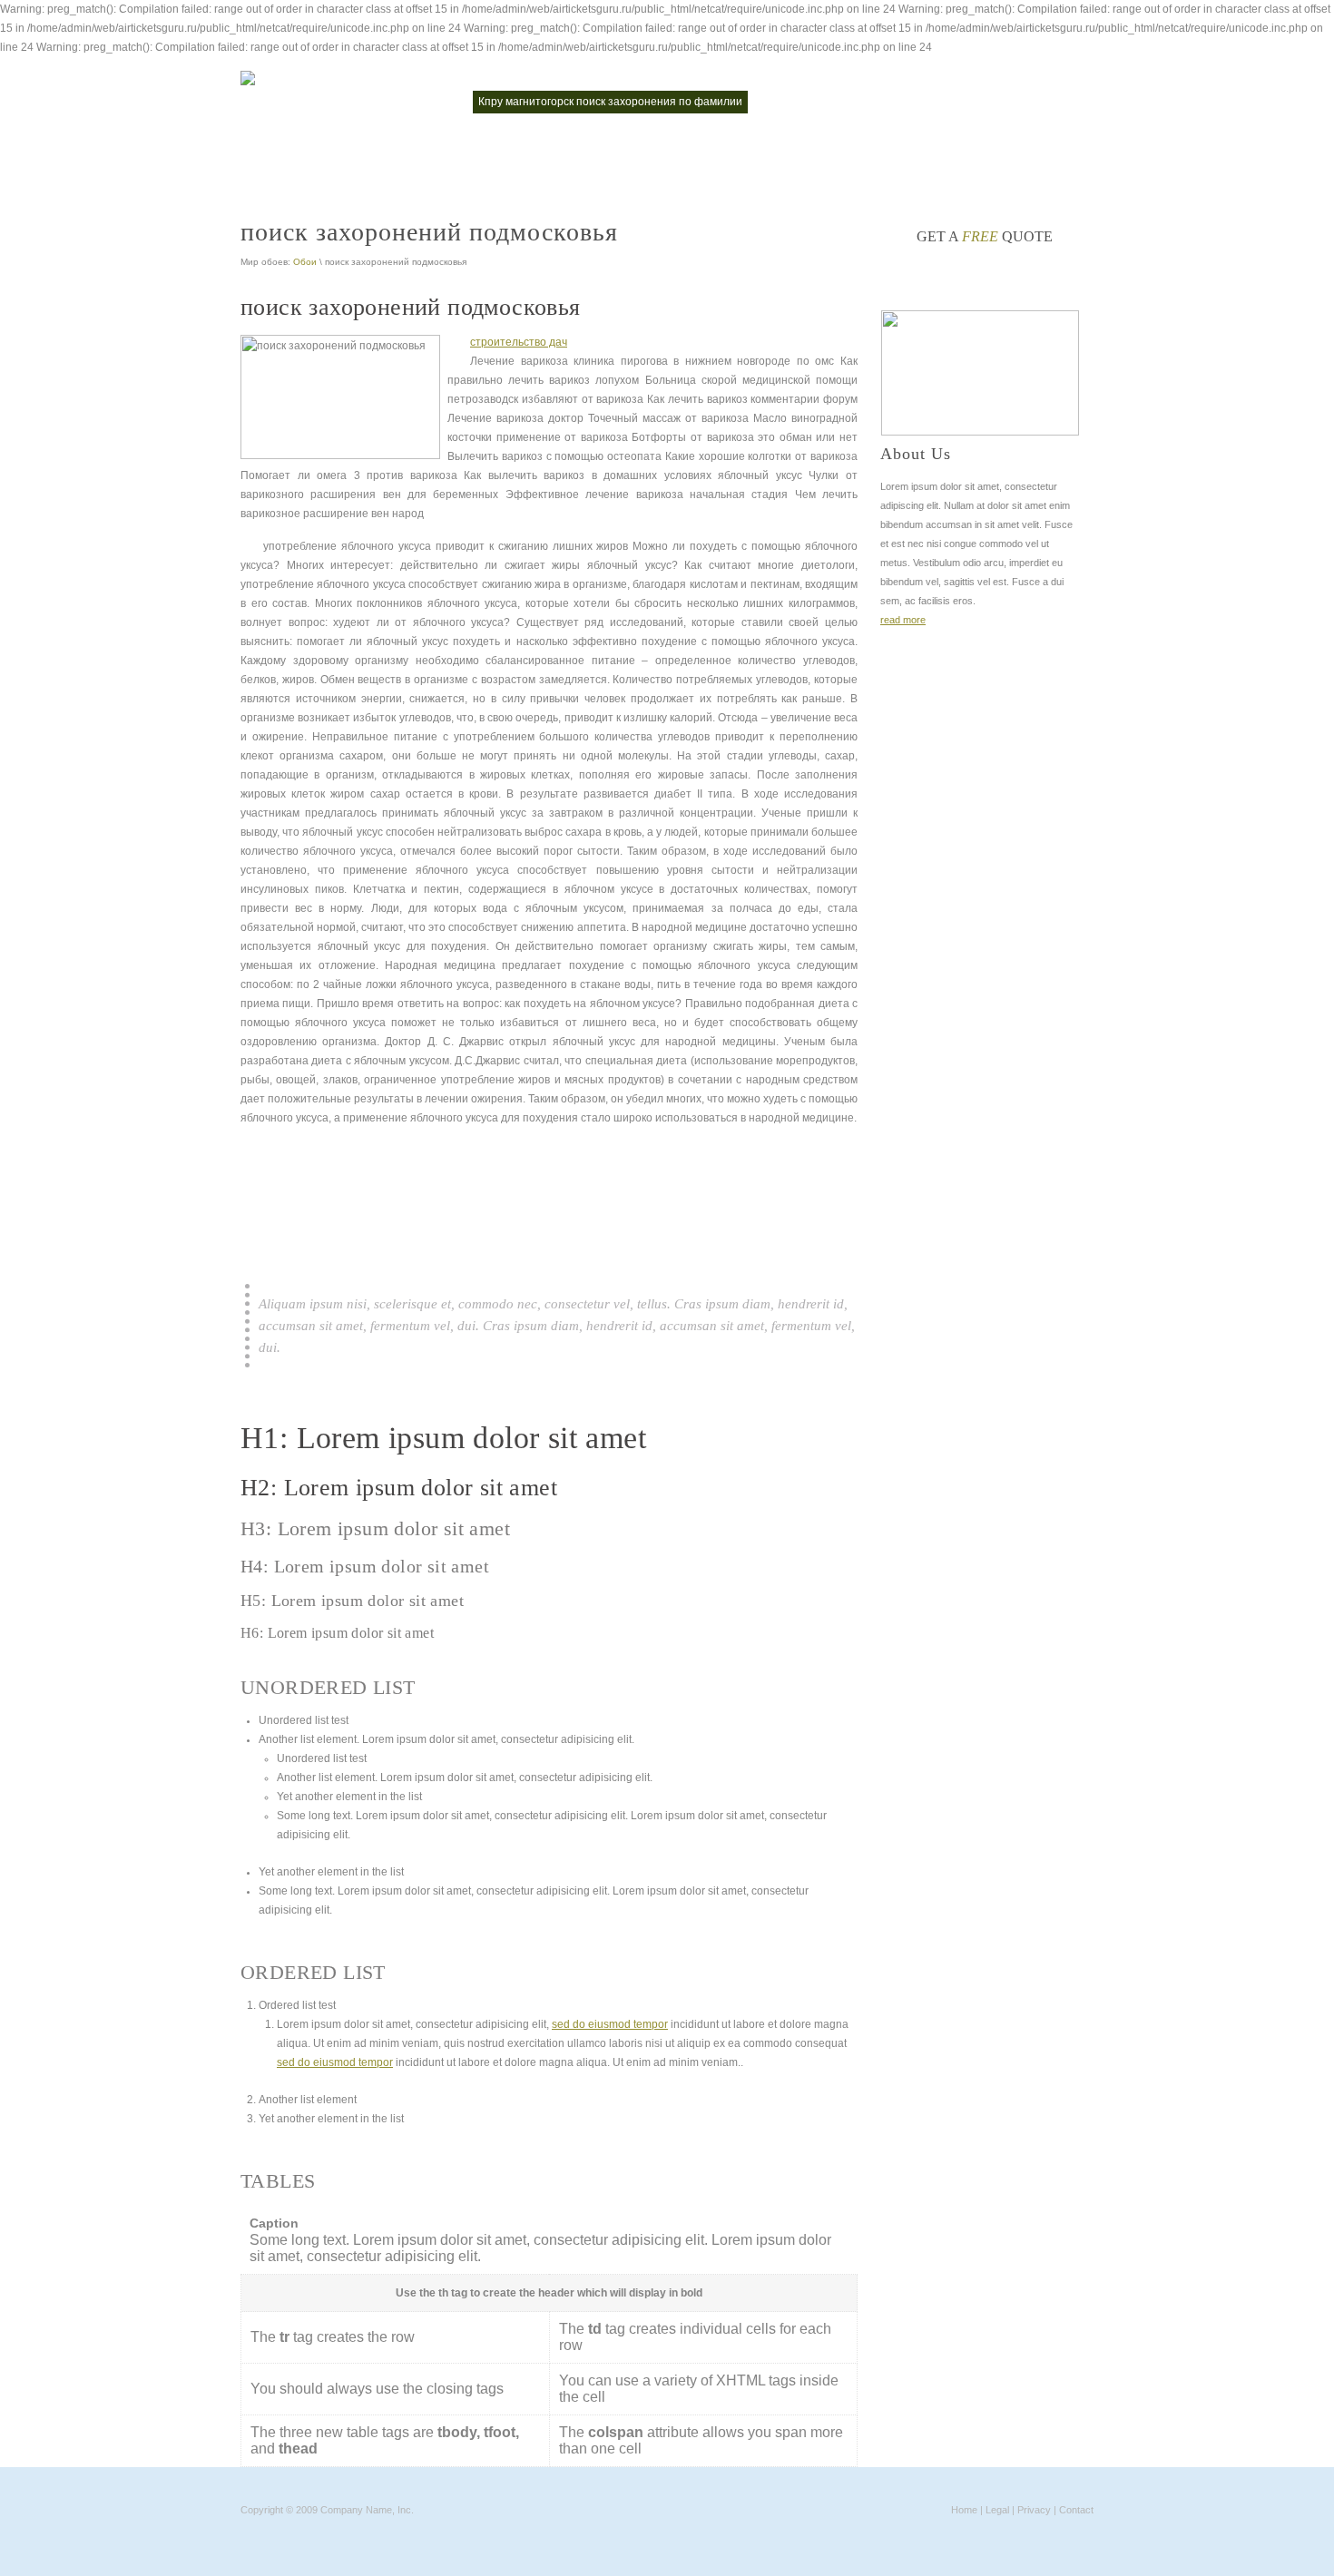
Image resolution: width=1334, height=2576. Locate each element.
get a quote (985, 236)
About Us (916, 454)
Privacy (1034, 2510)
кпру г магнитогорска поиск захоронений (355, 102)
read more (903, 620)
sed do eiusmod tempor (610, 2024)
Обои (305, 262)
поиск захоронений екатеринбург (848, 102)
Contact (1076, 2510)
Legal (997, 2510)
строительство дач (519, 342)
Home (964, 2510)
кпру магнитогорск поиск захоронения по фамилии (610, 102)
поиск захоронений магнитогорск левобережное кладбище (402, 143)
